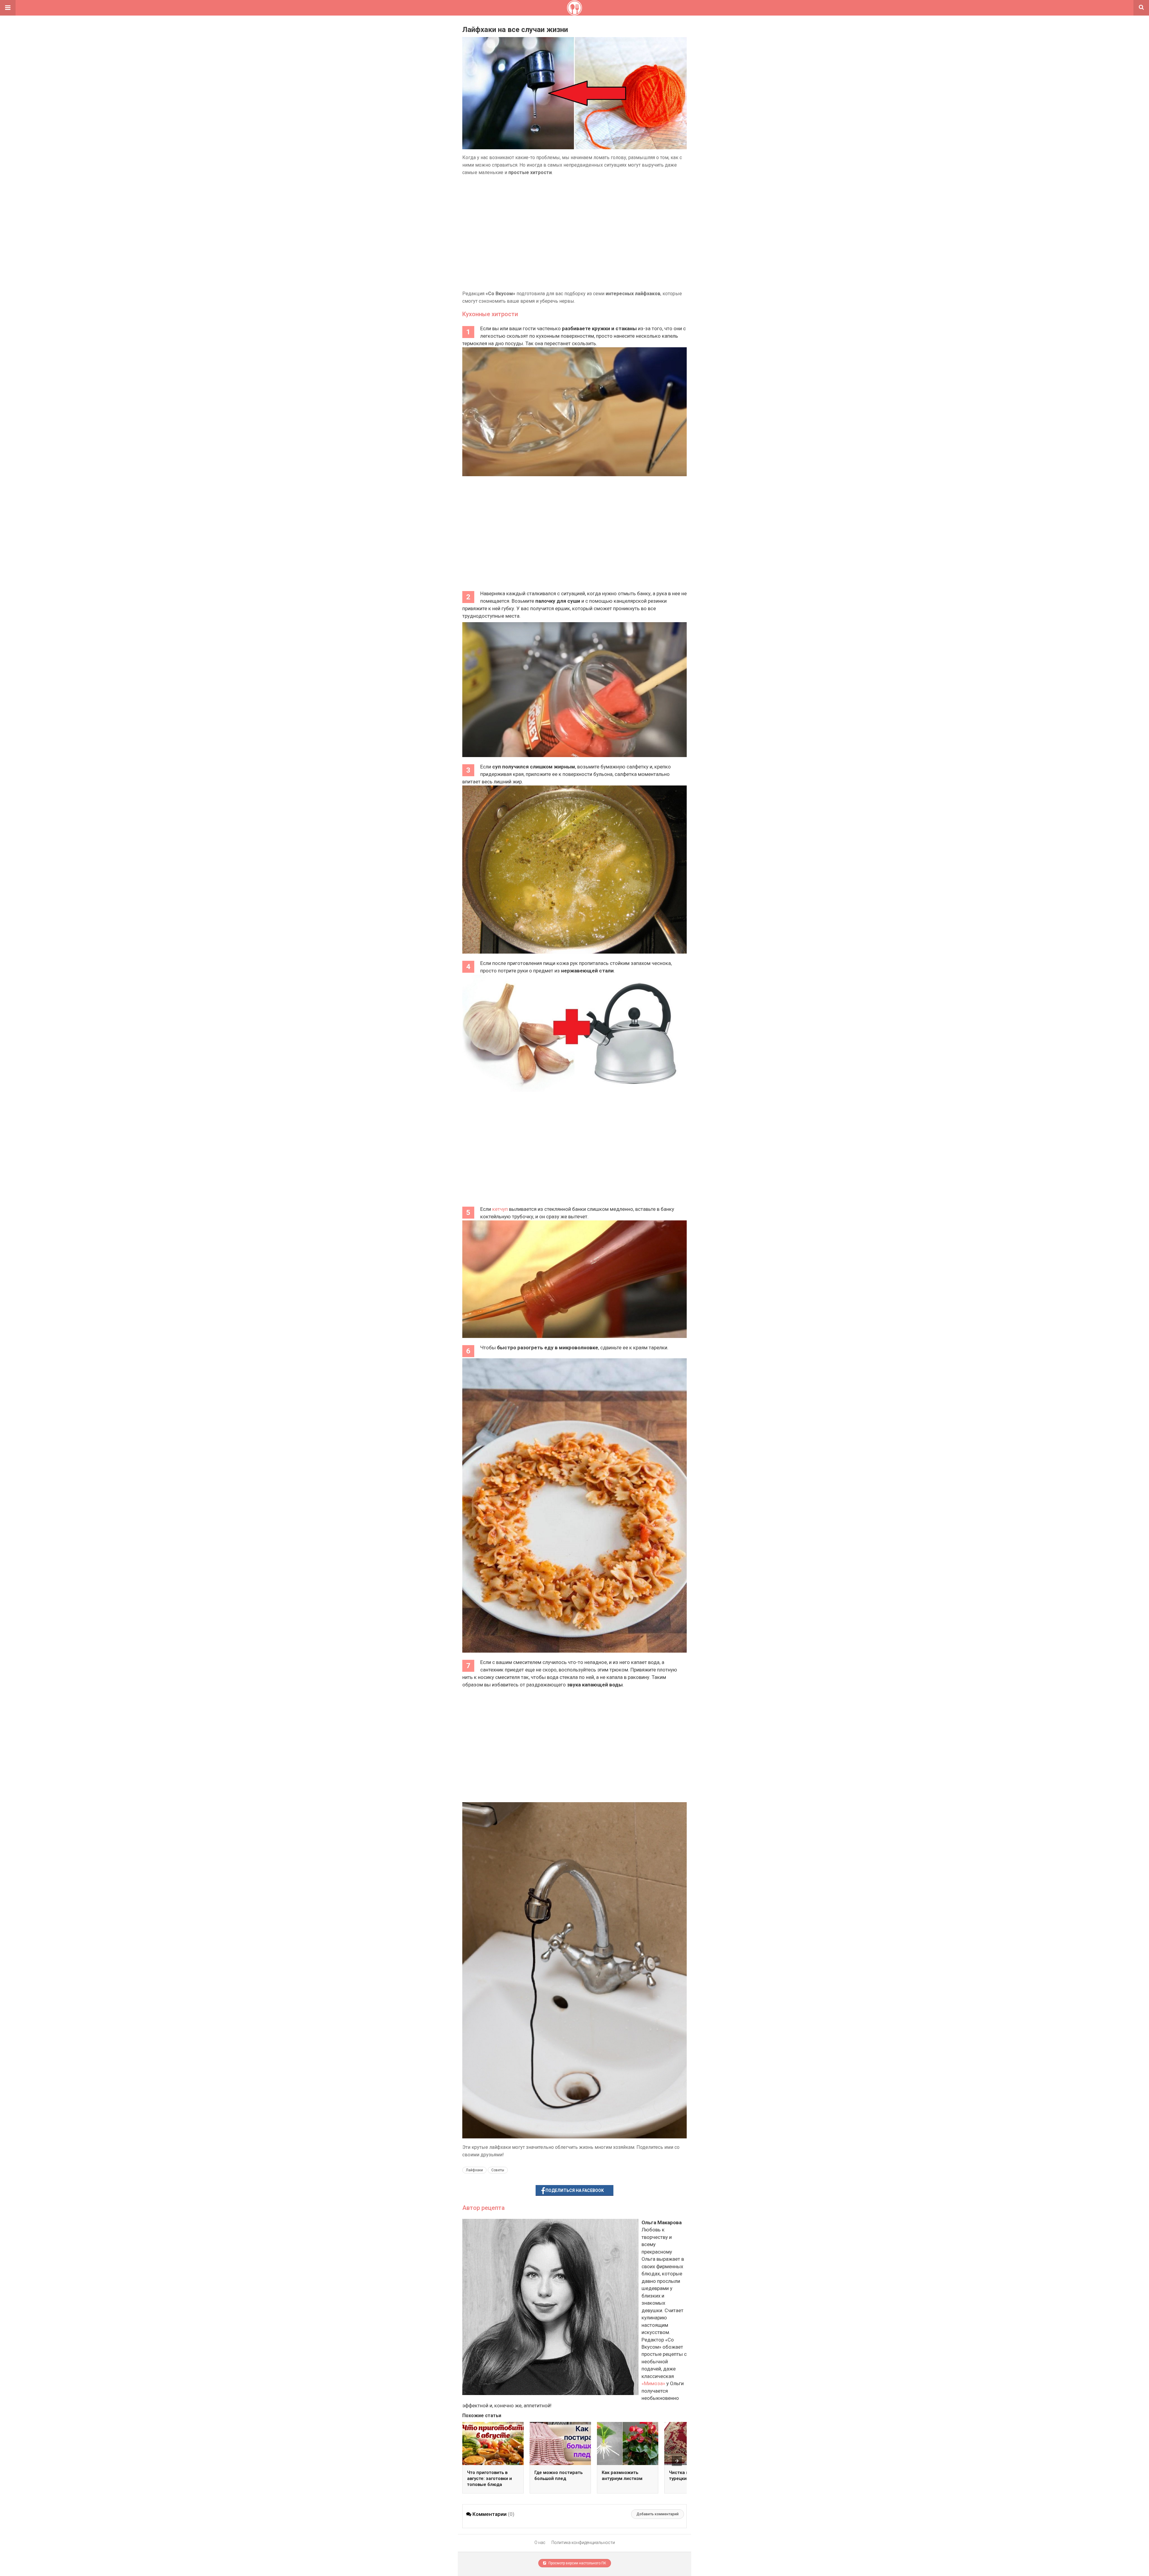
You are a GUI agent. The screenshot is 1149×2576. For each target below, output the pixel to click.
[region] (574, 233)
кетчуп (500, 1209)
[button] (8, 8)
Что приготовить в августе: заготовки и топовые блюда (490, 2478)
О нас (540, 2542)
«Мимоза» (653, 2383)
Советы (498, 2170)
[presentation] (677, 2461)
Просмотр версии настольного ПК (577, 2563)
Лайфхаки (474, 2170)
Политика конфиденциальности (583, 2542)
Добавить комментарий (658, 2514)
